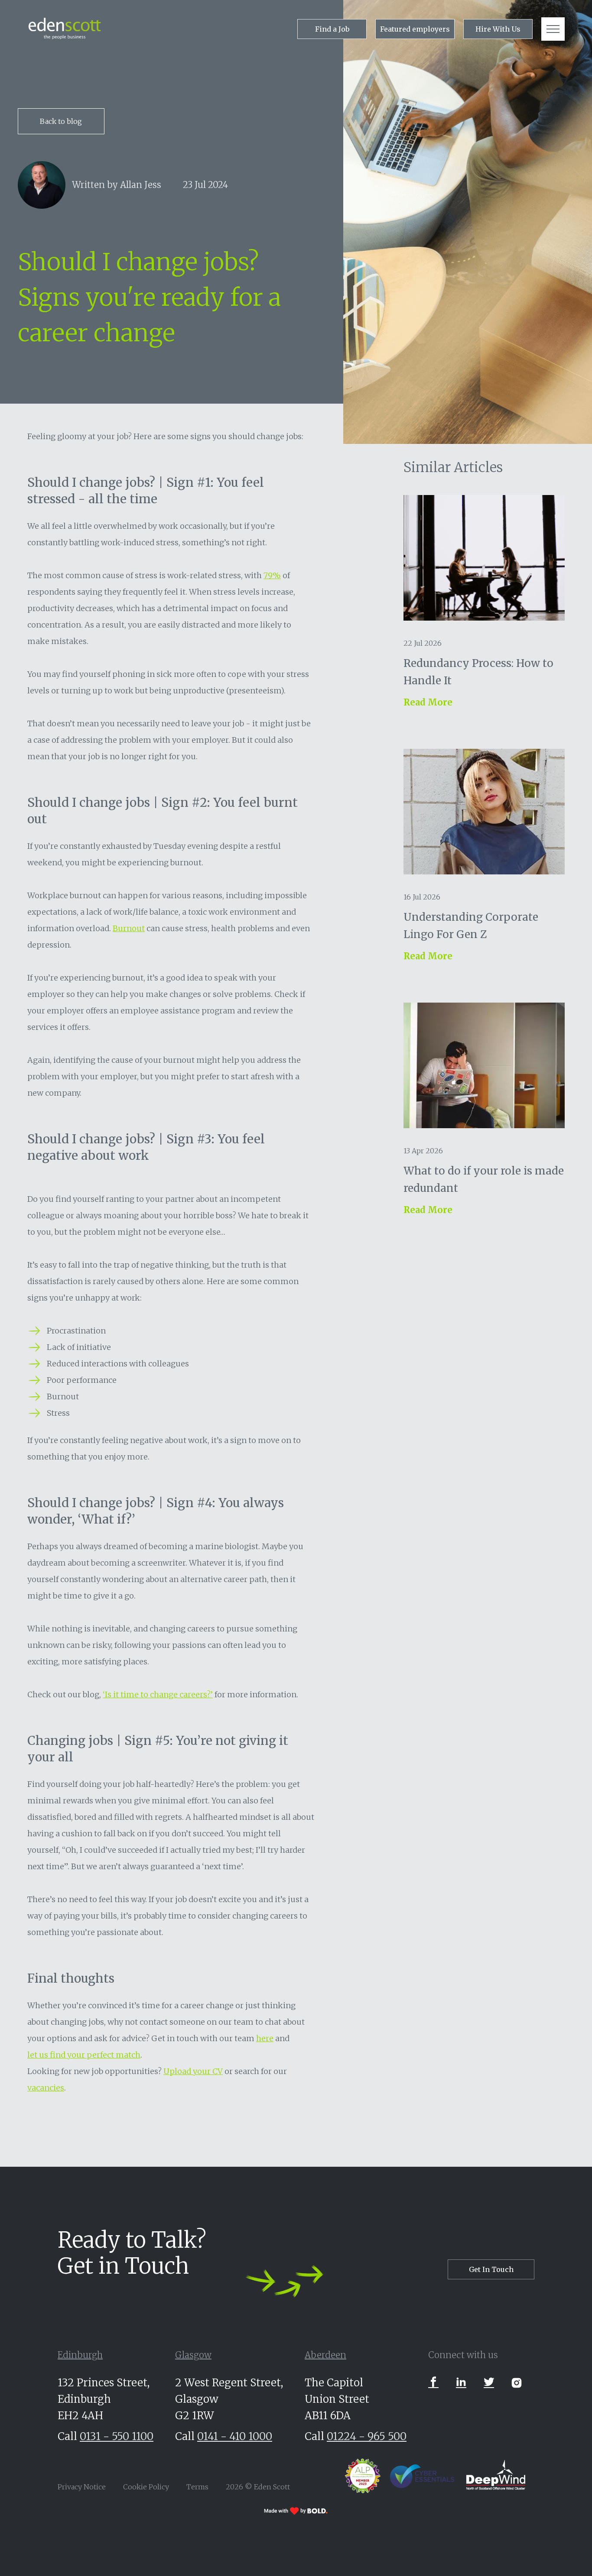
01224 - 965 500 (367, 2436)
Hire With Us (498, 29)
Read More (428, 702)
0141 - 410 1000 (235, 2436)
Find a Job (332, 29)
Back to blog (61, 121)
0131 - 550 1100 (117, 2436)
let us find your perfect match (84, 2055)
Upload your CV (193, 2071)
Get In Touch (491, 2269)
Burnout (129, 928)
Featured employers (415, 29)
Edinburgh (80, 2355)
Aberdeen (325, 2355)
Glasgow (193, 2355)
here (265, 2038)
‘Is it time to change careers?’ (158, 1694)
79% (272, 575)
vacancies (46, 2088)
